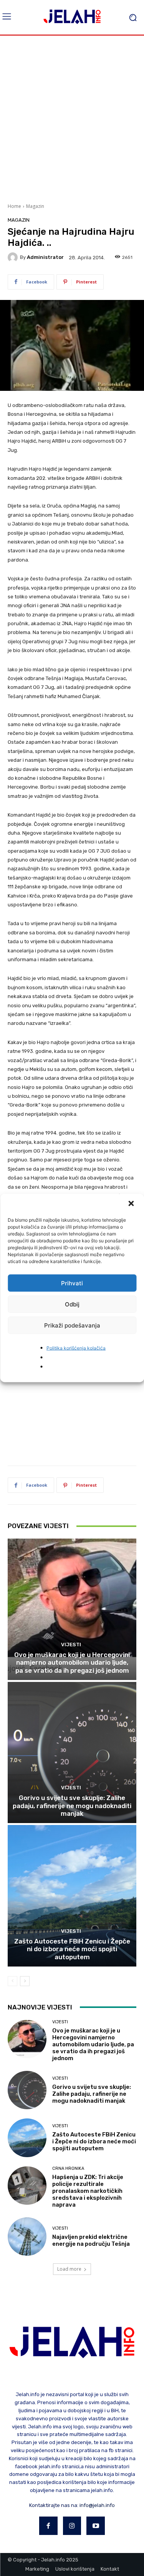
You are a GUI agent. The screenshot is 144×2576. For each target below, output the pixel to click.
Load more (69, 2269)
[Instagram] (72, 2526)
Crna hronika (68, 2168)
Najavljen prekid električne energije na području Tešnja (91, 2240)
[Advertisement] (72, 118)
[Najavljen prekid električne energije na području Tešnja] (27, 2237)
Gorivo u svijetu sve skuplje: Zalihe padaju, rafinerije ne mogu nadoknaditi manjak (72, 1806)
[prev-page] (12, 1981)
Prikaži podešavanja (72, 1325)
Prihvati (72, 1283)
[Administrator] (14, 257)
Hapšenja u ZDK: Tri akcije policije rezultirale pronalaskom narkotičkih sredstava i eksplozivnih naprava (88, 2191)
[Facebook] (48, 2526)
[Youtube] (96, 2526)
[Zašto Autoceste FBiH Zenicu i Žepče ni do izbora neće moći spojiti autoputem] (72, 1896)
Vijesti (71, 1645)
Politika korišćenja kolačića (76, 1348)
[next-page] (25, 1981)
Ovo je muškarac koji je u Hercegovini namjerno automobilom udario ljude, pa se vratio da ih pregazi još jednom (72, 1663)
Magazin (35, 206)
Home (14, 206)
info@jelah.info (97, 2505)
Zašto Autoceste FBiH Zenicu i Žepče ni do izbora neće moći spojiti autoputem (72, 1949)
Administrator (45, 257)
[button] (132, 1204)
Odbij (72, 1304)
